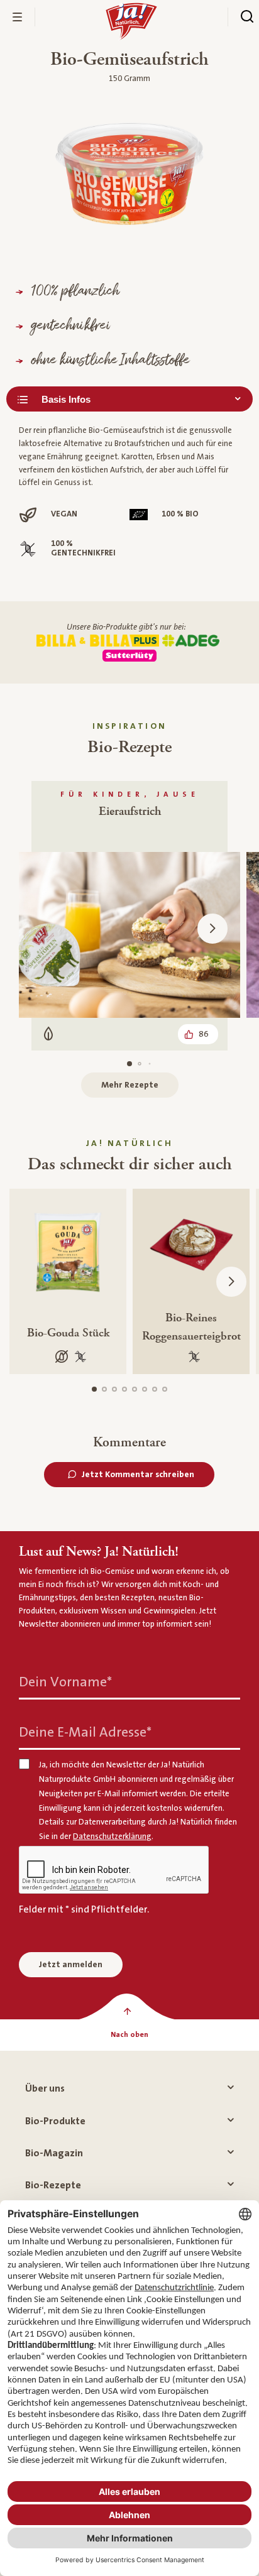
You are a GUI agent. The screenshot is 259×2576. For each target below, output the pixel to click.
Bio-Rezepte (53, 2185)
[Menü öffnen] (18, 17)
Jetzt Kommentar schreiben (138, 1475)
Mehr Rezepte (130, 1085)
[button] (212, 929)
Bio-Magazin (54, 2153)
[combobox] (129, 399)
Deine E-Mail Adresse (85, 1733)
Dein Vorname (65, 1682)
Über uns (45, 2088)
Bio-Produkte (55, 2121)
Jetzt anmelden (71, 1965)
